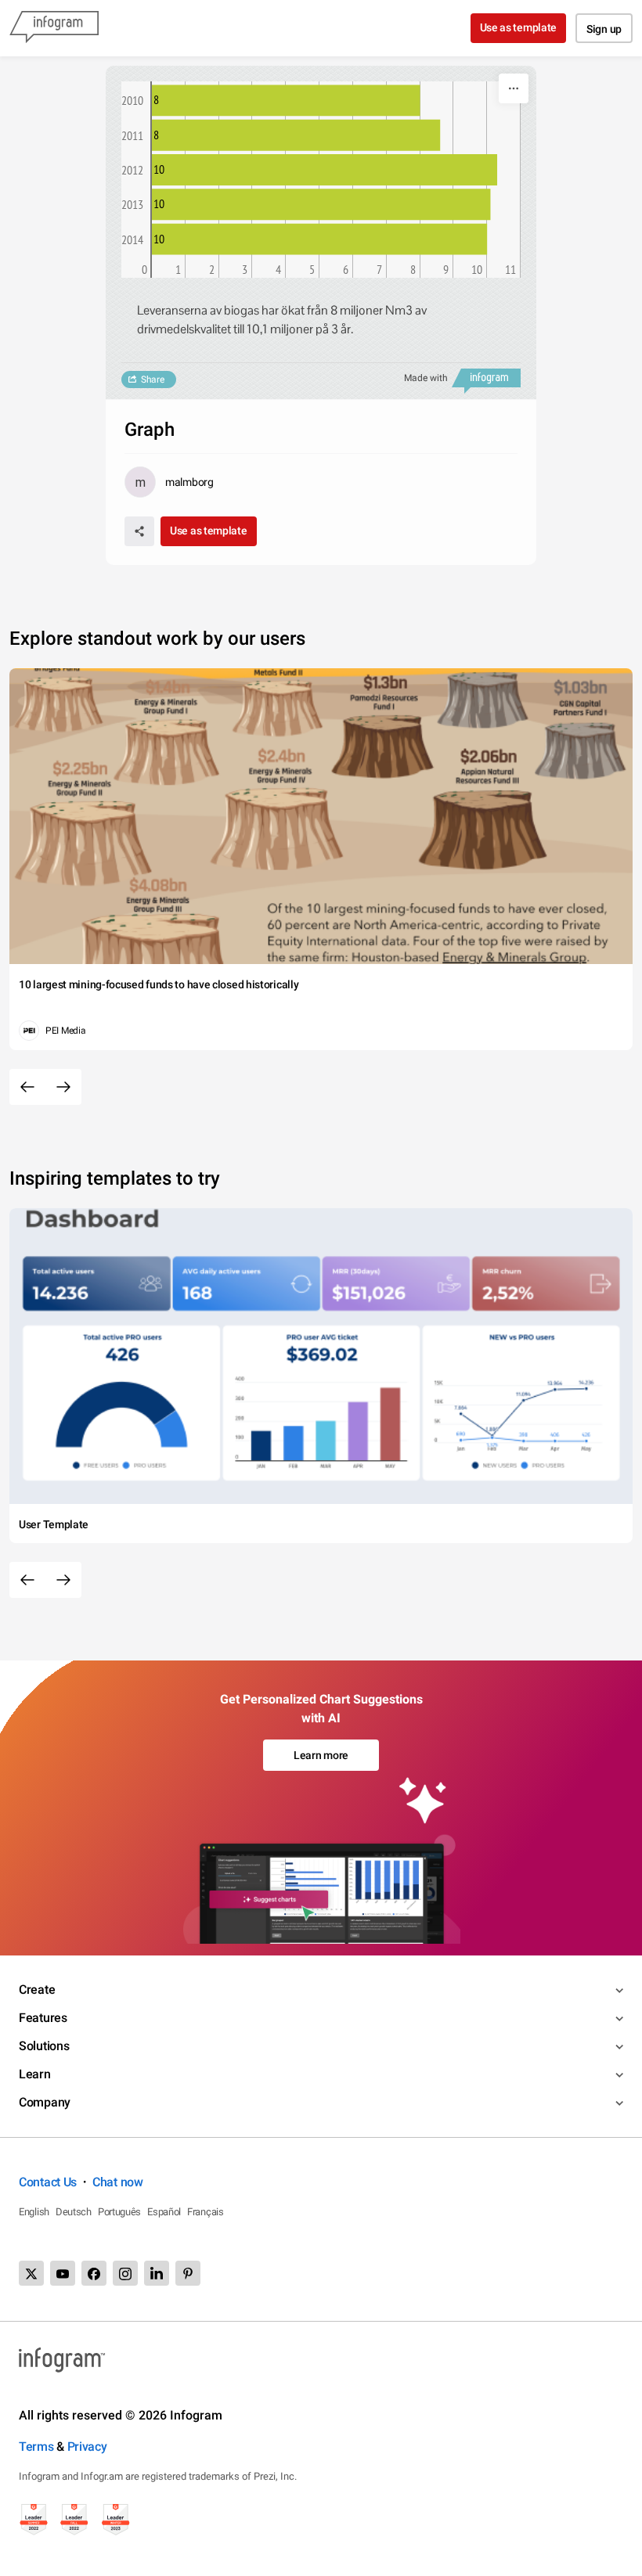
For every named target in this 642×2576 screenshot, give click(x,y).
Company (45, 2102)
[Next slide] (63, 1087)
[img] (286, 100)
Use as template (519, 27)
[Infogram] (54, 28)
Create (37, 1990)
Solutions (44, 2046)
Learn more (321, 1755)
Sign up (604, 29)
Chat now (118, 2182)
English (34, 2212)
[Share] (139, 531)
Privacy (87, 2446)
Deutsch (74, 2212)
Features (43, 2018)
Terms (36, 2446)
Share (153, 380)
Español (164, 2212)
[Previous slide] (27, 1087)
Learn (35, 2074)
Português (119, 2212)
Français (206, 2212)
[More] (514, 88)
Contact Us (48, 2182)
